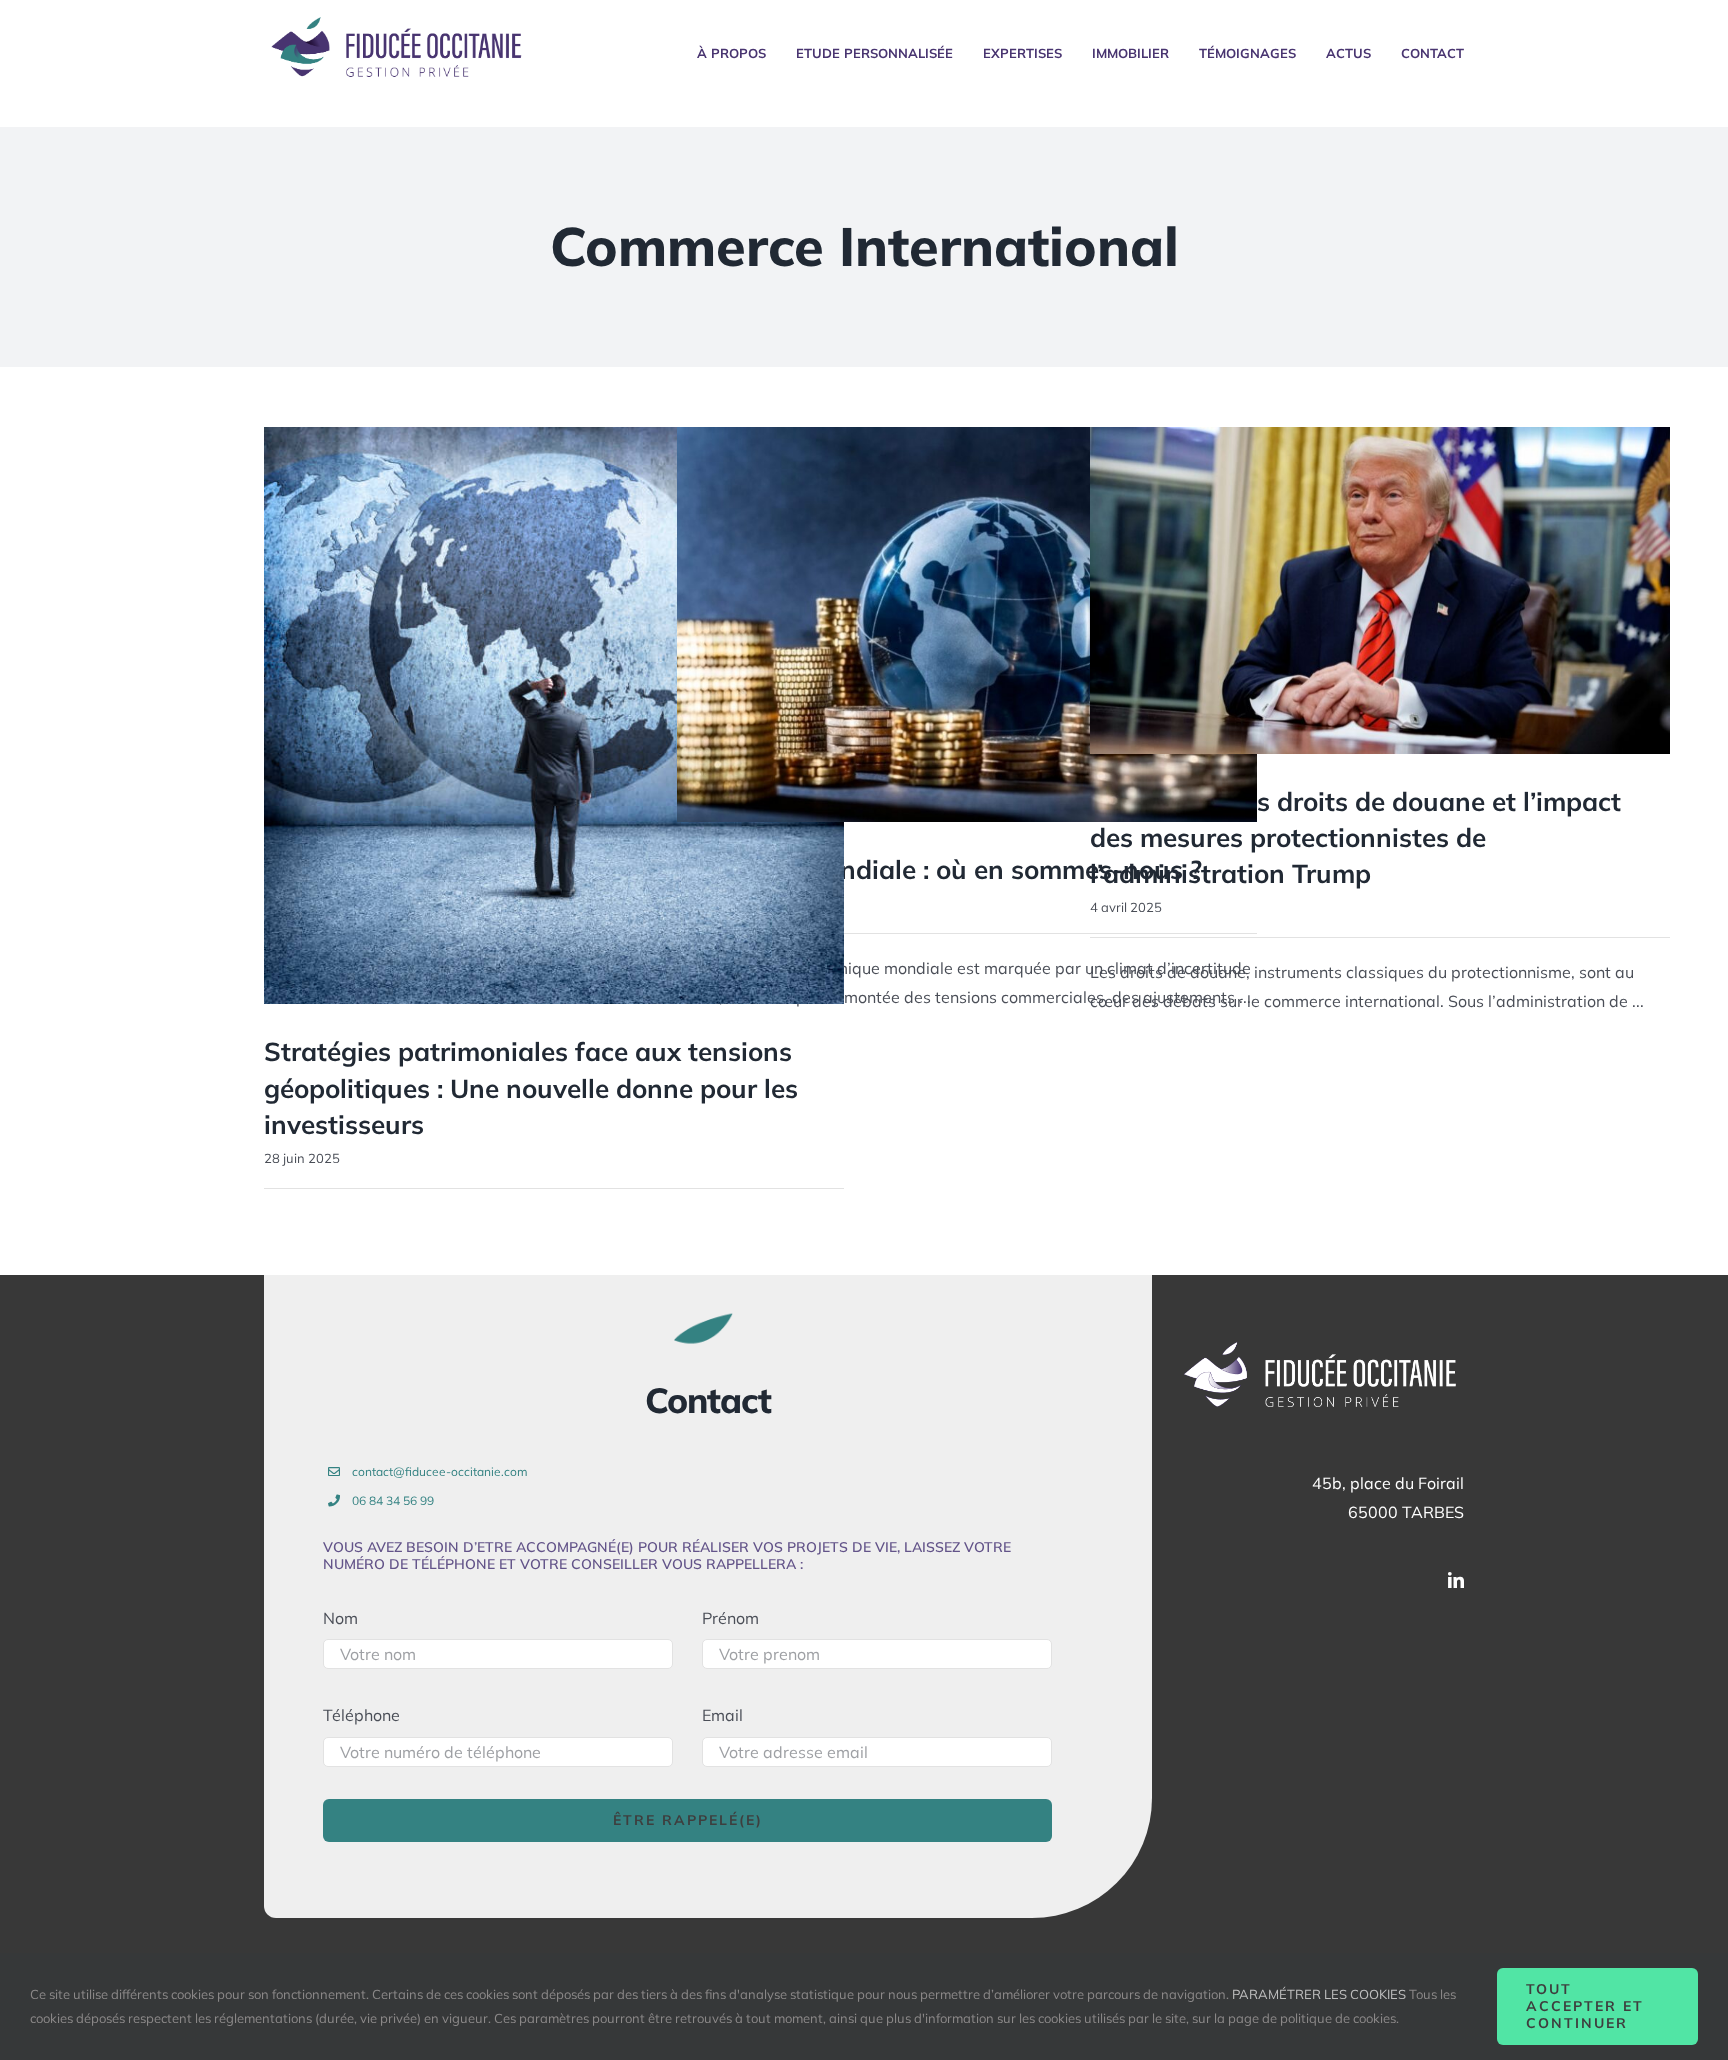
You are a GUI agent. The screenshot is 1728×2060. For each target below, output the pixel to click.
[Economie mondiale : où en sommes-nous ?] (967, 624)
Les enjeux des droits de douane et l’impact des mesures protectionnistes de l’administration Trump (1355, 838)
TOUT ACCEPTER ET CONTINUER (1585, 2006)
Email (722, 1715)
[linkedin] (1456, 1580)
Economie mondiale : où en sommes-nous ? (939, 869)
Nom (340, 1618)
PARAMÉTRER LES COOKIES (1319, 1994)
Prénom (730, 1618)
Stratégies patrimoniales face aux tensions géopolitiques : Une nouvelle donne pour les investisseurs (531, 1088)
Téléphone (361, 1715)
